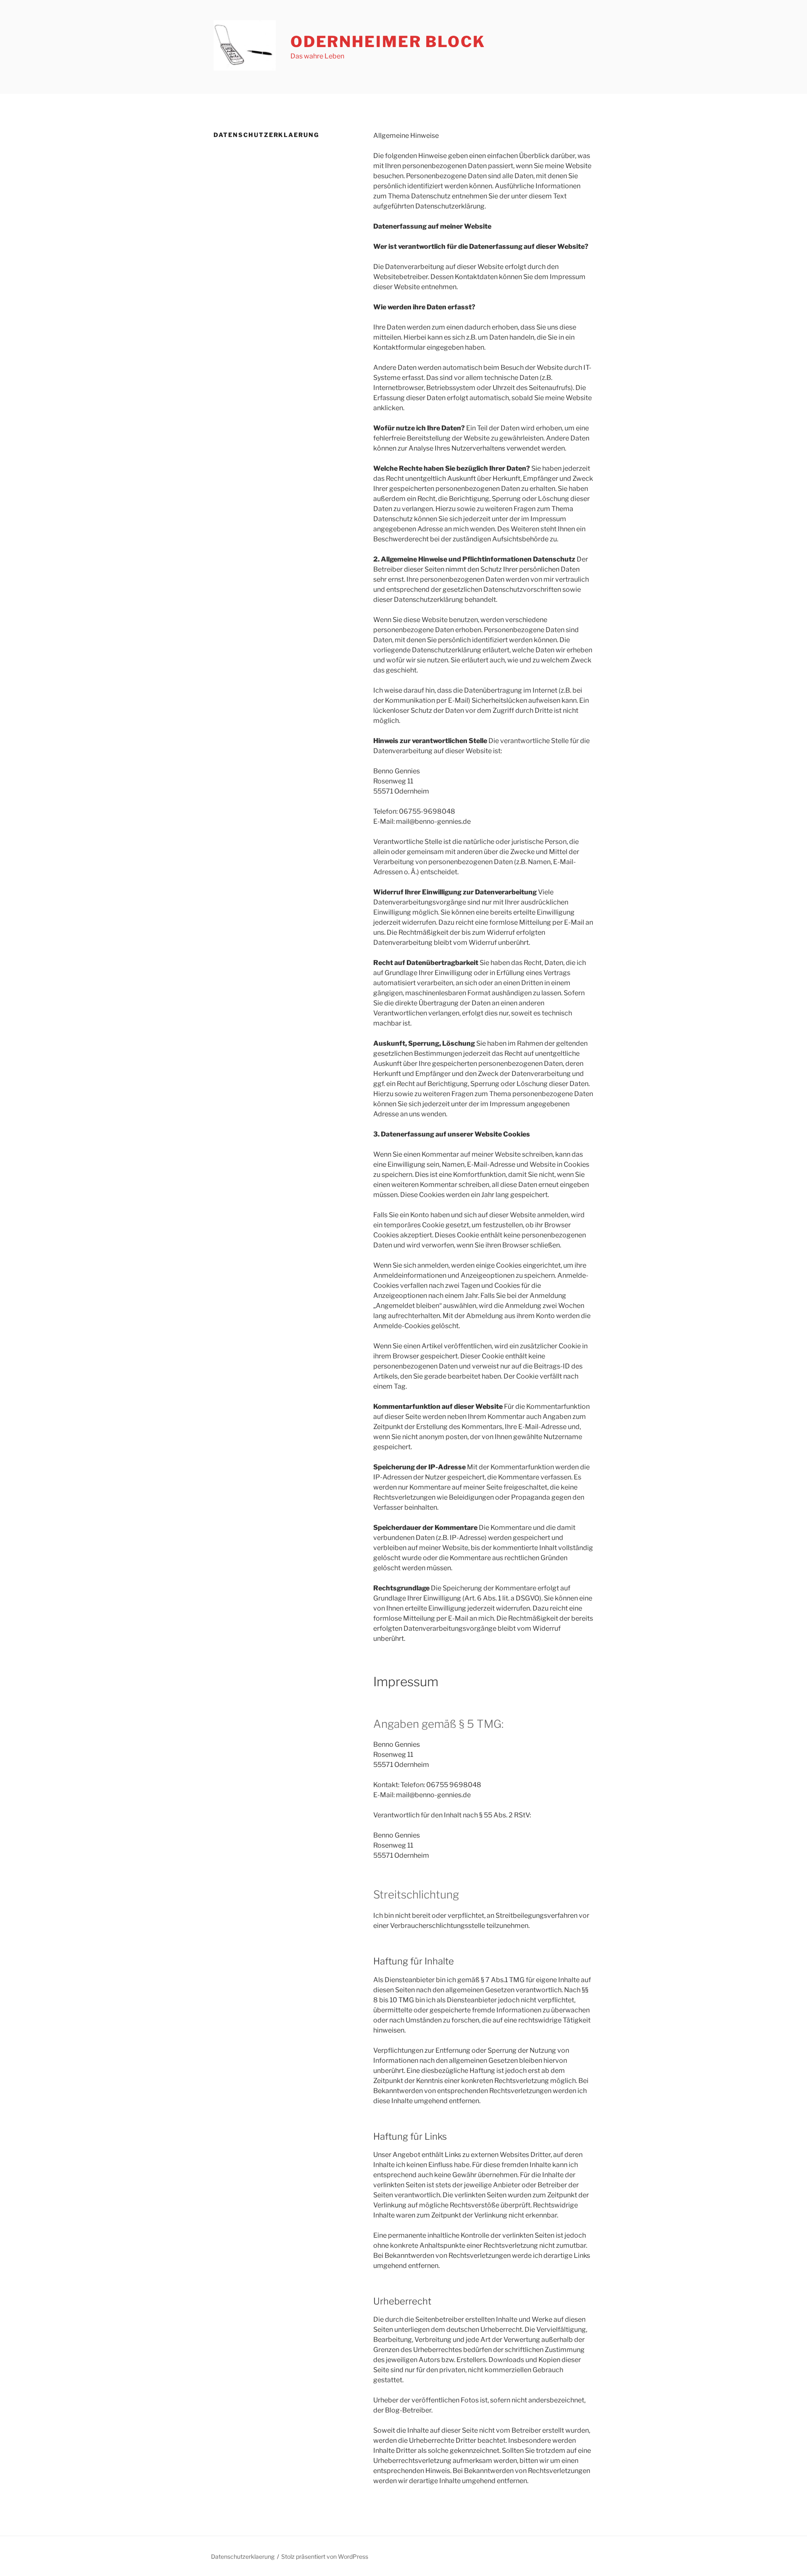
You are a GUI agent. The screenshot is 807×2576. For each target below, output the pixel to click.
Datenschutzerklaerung (243, 2556)
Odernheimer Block (388, 42)
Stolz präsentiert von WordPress (325, 2556)
